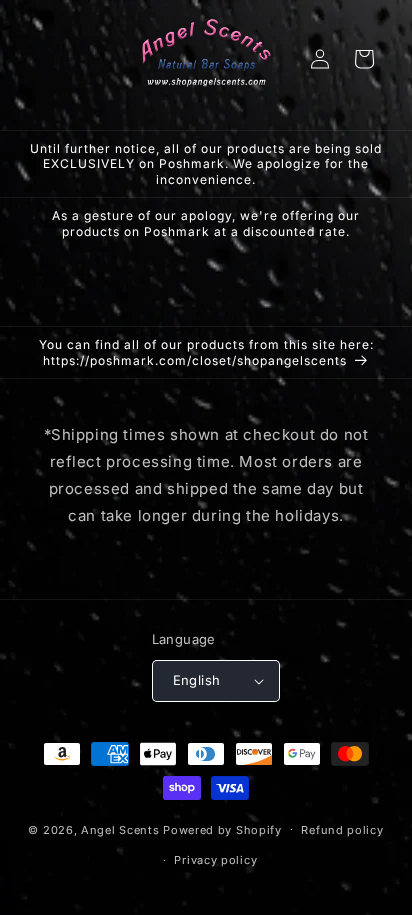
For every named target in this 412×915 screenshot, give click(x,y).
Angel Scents (120, 829)
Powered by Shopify (222, 829)
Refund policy (342, 830)
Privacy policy (215, 860)
